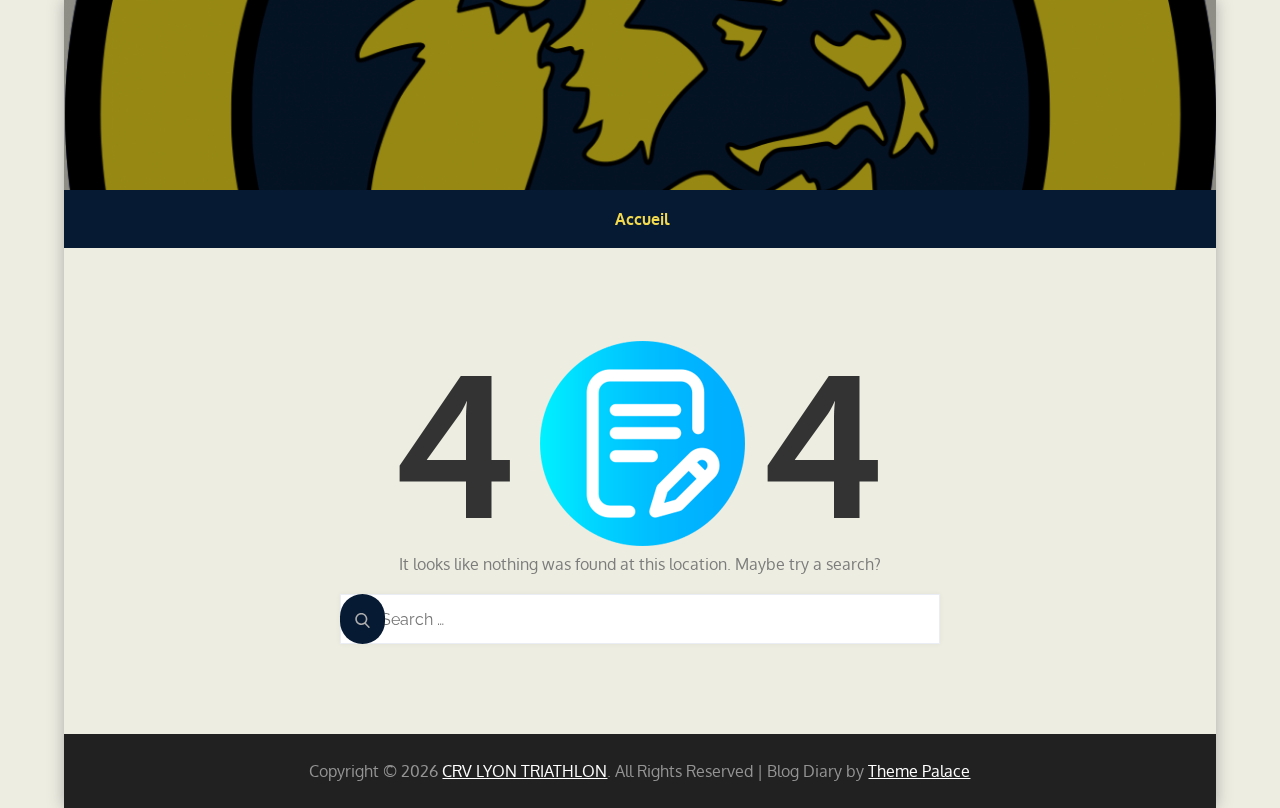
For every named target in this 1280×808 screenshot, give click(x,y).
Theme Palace (919, 771)
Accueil (642, 219)
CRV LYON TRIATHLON (524, 771)
